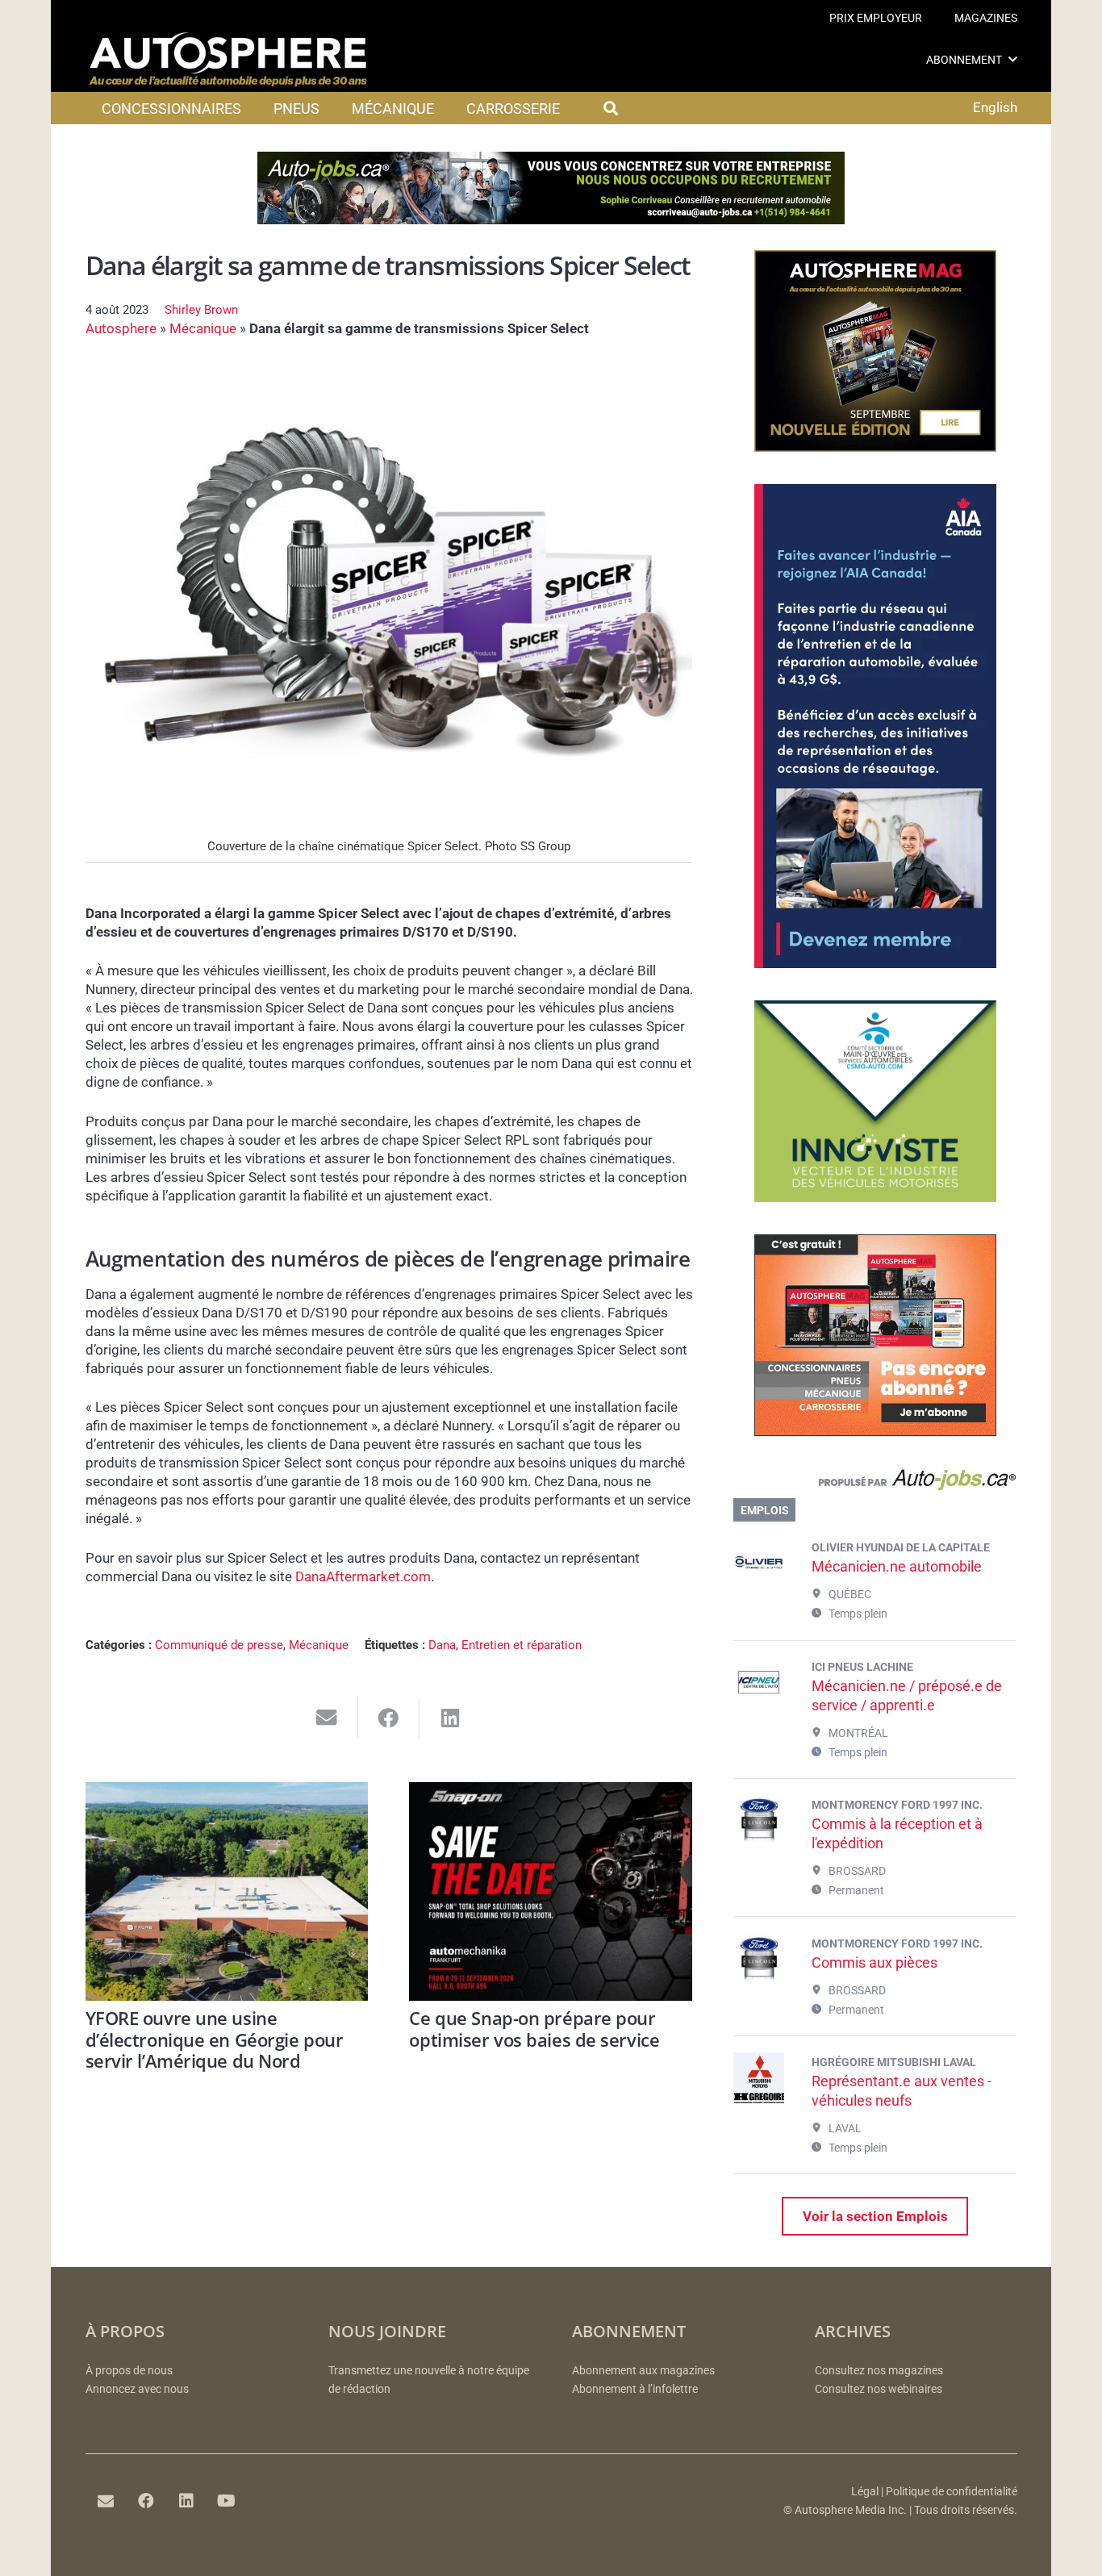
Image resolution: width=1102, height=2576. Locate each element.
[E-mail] (106, 2501)
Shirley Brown (201, 310)
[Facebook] (146, 2501)
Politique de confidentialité (952, 2492)
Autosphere (121, 328)
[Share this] (389, 1718)
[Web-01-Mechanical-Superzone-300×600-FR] (875, 963)
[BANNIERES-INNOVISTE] (875, 1197)
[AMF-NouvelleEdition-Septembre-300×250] (875, 447)
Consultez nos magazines (879, 2371)
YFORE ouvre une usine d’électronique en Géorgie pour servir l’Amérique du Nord (215, 2039)
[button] (1013, 59)
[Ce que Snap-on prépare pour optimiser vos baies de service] (551, 1891)
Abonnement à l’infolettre (635, 2389)
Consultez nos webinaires (879, 2389)
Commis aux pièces (875, 1962)
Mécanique (203, 328)
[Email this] (327, 1718)
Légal (865, 2492)
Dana (442, 1645)
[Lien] (875, 1484)
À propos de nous (129, 2371)
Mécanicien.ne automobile (897, 1566)
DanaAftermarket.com (363, 1576)
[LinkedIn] (186, 2501)
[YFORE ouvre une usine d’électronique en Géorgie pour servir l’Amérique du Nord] (227, 1891)
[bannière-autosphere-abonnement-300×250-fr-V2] (875, 1431)
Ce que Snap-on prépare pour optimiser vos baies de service (534, 2028)
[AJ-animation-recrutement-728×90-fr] (551, 219)
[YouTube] (227, 2501)
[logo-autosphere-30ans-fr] (228, 60)
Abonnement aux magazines (643, 2371)
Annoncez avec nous (137, 2389)
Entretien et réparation (522, 1645)
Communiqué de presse (219, 1645)
